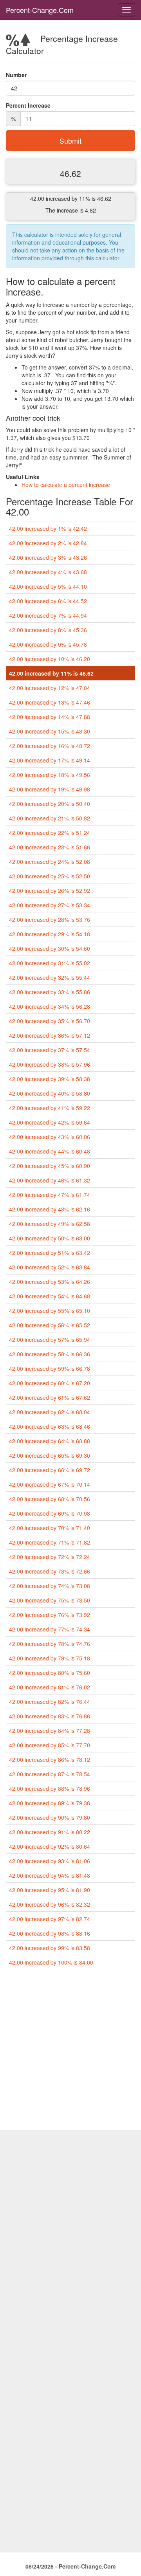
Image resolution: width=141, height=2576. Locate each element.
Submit (70, 141)
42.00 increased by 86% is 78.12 (50, 1759)
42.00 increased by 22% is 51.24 (50, 833)
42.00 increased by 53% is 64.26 (50, 1282)
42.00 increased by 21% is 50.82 (50, 818)
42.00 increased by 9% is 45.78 (48, 644)
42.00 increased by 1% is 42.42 (48, 528)
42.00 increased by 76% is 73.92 (50, 1615)
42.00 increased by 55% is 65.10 (50, 1311)
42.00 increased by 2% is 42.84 (48, 543)
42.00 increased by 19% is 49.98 (50, 789)
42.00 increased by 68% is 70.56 (50, 1499)
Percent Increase (28, 105)
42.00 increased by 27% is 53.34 (50, 905)
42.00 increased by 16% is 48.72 (50, 746)
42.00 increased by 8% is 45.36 (48, 630)
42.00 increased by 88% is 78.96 (50, 1788)
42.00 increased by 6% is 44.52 (48, 601)
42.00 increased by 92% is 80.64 (50, 1846)
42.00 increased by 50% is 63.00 (50, 1238)
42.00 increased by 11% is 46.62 (51, 673)
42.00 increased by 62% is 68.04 (50, 1412)
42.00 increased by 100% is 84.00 (51, 1962)
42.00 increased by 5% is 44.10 (48, 586)
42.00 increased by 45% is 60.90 (50, 1166)
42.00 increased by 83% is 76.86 (50, 1716)
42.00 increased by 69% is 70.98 (50, 1513)
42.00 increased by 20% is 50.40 (50, 804)
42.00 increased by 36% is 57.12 (50, 1035)
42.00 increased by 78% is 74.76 (50, 1644)
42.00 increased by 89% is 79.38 (50, 1803)
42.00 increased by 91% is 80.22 (50, 1832)
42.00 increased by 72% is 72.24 (50, 1557)
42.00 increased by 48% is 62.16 (50, 1209)
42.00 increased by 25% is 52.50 (50, 876)
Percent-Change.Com (40, 10)
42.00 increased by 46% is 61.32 (50, 1180)
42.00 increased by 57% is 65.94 (50, 1339)
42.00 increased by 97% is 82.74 (50, 1919)
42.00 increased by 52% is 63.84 (50, 1267)
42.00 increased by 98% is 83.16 (50, 1933)
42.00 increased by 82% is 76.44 (50, 1702)
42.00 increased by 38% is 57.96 (50, 1064)
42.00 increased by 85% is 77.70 (50, 1745)
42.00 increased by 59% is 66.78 (50, 1368)
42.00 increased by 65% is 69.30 (50, 1455)
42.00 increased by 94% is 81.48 (50, 1875)
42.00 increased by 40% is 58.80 (50, 1093)
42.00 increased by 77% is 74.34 (50, 1629)
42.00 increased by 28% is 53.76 (50, 919)
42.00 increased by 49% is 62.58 (50, 1224)
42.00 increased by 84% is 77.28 (50, 1731)
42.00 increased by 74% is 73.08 (50, 1586)
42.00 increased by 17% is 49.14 (50, 760)
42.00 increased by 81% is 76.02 (50, 1687)
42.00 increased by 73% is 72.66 (50, 1571)
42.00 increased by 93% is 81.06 (50, 1861)
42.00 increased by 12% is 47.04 (50, 688)
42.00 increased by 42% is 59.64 (50, 1122)
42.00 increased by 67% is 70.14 (50, 1484)
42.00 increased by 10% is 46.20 (50, 659)
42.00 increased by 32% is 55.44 (50, 977)
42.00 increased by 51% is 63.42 (50, 1253)
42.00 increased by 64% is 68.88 (50, 1441)
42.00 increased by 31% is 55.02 (50, 963)
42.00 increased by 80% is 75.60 (50, 1673)
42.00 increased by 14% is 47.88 (50, 717)
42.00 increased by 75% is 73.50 (50, 1600)
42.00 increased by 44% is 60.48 (50, 1151)
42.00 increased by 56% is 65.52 (50, 1325)
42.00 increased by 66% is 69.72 (50, 1470)
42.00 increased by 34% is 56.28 (50, 1006)
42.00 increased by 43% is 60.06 (50, 1137)
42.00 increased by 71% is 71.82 (50, 1542)
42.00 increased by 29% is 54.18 (50, 934)
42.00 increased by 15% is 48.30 (50, 731)
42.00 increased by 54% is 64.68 (50, 1296)
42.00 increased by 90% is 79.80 (50, 1817)
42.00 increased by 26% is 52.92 (50, 891)
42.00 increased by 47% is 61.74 (50, 1195)
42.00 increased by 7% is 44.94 (48, 615)
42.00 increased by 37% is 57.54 (50, 1050)
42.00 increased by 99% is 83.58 (50, 1948)
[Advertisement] (70, 2051)
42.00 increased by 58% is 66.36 (50, 1354)
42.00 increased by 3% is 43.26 (48, 557)
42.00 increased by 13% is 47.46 (50, 702)
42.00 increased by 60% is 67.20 (50, 1383)
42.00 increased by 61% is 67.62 (50, 1397)
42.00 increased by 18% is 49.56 (50, 775)
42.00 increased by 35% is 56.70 (50, 1021)
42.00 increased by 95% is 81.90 (50, 1890)
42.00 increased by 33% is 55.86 (50, 992)
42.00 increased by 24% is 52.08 (50, 862)
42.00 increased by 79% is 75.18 (50, 1658)
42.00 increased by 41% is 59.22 (50, 1108)
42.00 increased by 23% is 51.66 (50, 847)
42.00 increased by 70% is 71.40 (50, 1528)
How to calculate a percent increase (66, 485)
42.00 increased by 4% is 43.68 (48, 572)
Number (16, 75)
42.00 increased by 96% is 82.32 (50, 1904)
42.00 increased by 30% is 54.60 (50, 948)
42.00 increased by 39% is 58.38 (50, 1079)
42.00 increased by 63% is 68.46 (50, 1426)
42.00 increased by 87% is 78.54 (50, 1774)
